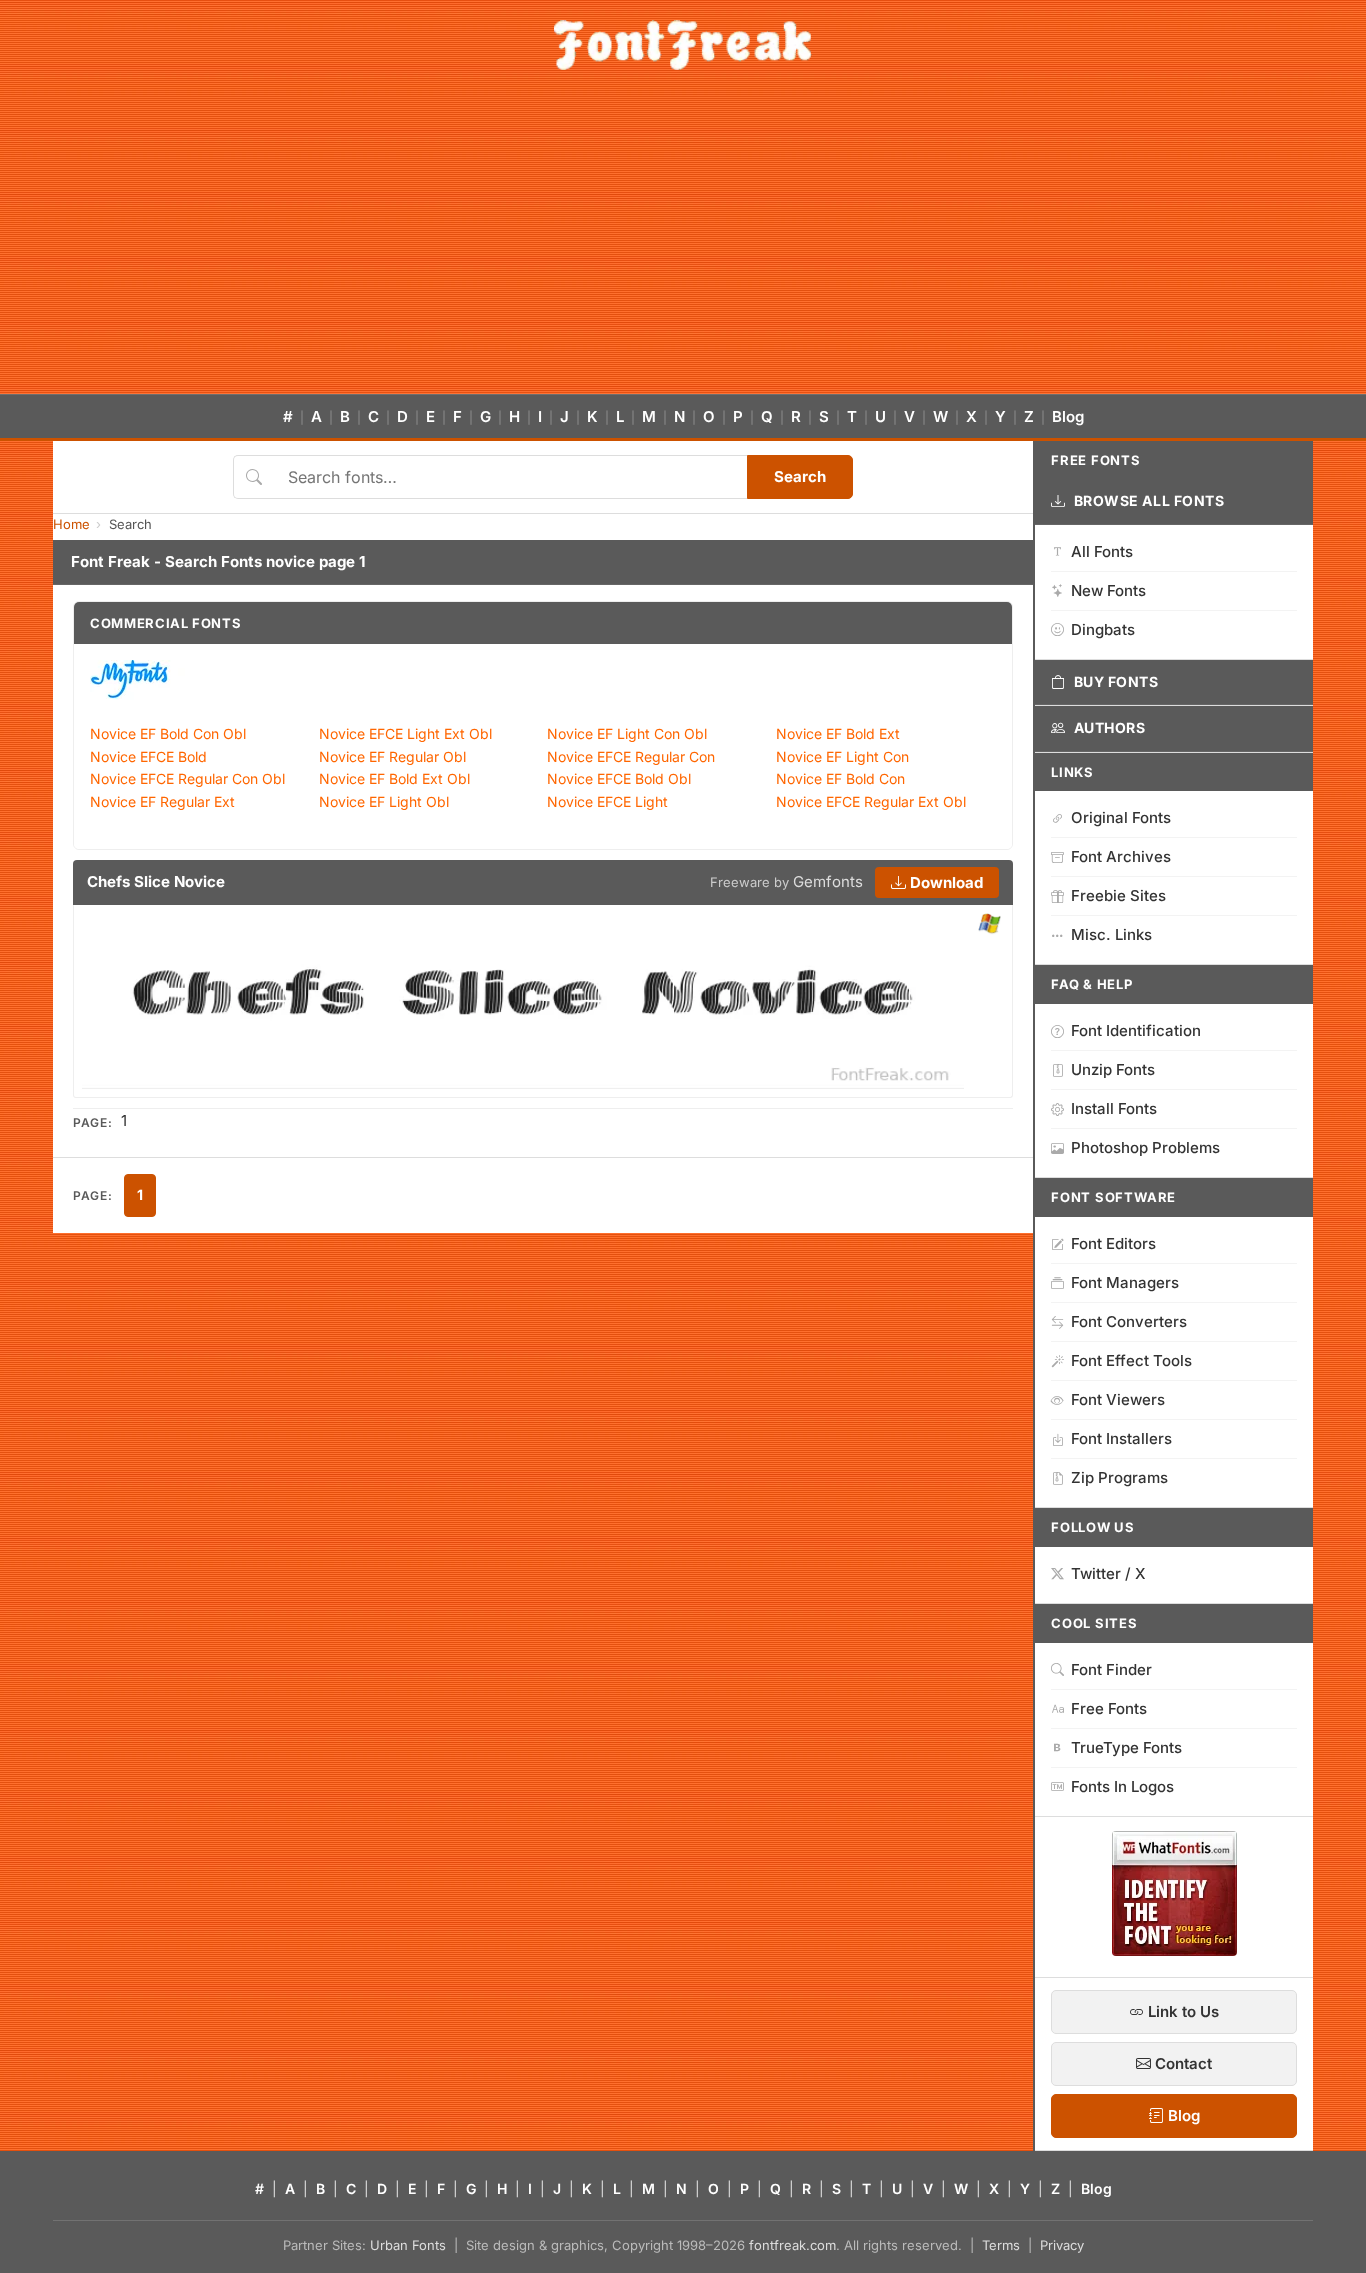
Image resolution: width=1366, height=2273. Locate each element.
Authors (1110, 727)
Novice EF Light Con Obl (627, 733)
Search (800, 476)
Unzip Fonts (1113, 1069)
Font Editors (1113, 1243)
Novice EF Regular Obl (392, 756)
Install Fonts (1114, 1108)
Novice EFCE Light (607, 801)
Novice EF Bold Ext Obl (394, 778)
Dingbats (1103, 629)
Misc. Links (1111, 934)
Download (944, 882)
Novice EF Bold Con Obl (168, 733)
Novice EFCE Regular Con (631, 756)
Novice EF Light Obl (384, 801)
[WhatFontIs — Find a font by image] (1174, 1950)
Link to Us (1181, 2011)
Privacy (1062, 2245)
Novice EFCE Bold (148, 756)
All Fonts (1102, 551)
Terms (1001, 2245)
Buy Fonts (1116, 681)
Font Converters (1129, 1321)
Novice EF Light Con (842, 756)
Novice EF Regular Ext (162, 801)
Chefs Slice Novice (156, 881)
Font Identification (1136, 1030)
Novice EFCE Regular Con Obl (187, 778)
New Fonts (1108, 590)
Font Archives (1121, 856)
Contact (1181, 2063)
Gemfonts (828, 881)
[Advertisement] (683, 244)
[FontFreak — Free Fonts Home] (682, 45)
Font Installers (1121, 1438)
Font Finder (1111, 1669)
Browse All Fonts (1149, 500)
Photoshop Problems (1145, 1147)
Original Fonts (1121, 817)
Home (71, 524)
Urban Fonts (408, 2245)
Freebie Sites (1118, 895)
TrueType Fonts (1126, 1747)
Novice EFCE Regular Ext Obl (871, 801)
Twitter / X (1108, 1573)
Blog (1068, 416)
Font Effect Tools (1131, 1360)
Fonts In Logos (1122, 1786)
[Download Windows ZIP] (989, 924)
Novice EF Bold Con (840, 778)
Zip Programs (1119, 1477)
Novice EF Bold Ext (838, 733)
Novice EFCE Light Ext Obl (405, 733)
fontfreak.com (792, 2245)
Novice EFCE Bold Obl (619, 778)
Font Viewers (1118, 1399)
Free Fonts (1109, 1708)
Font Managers (1125, 1282)
